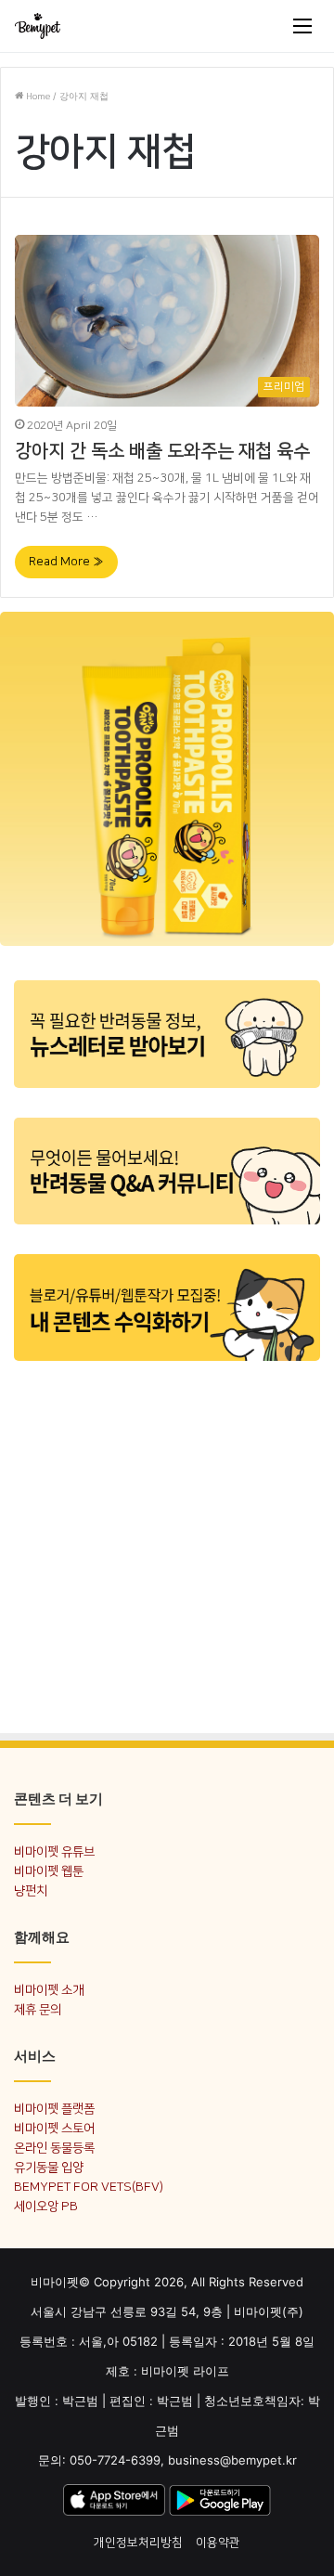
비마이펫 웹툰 (49, 1871)
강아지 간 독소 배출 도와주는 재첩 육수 (162, 451)
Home (37, 97)
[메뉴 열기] (302, 26)
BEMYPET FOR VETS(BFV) (89, 2187)
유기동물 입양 (49, 2167)
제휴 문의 (38, 2009)
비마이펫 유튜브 (54, 1851)
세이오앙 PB (46, 2206)
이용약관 (218, 2543)
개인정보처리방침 (138, 2543)
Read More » (66, 562)
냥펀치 (31, 1890)
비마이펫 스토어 (54, 2128)
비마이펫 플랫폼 (54, 2109)
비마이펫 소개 (49, 1990)
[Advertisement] (167, 1546)
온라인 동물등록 (54, 2148)
